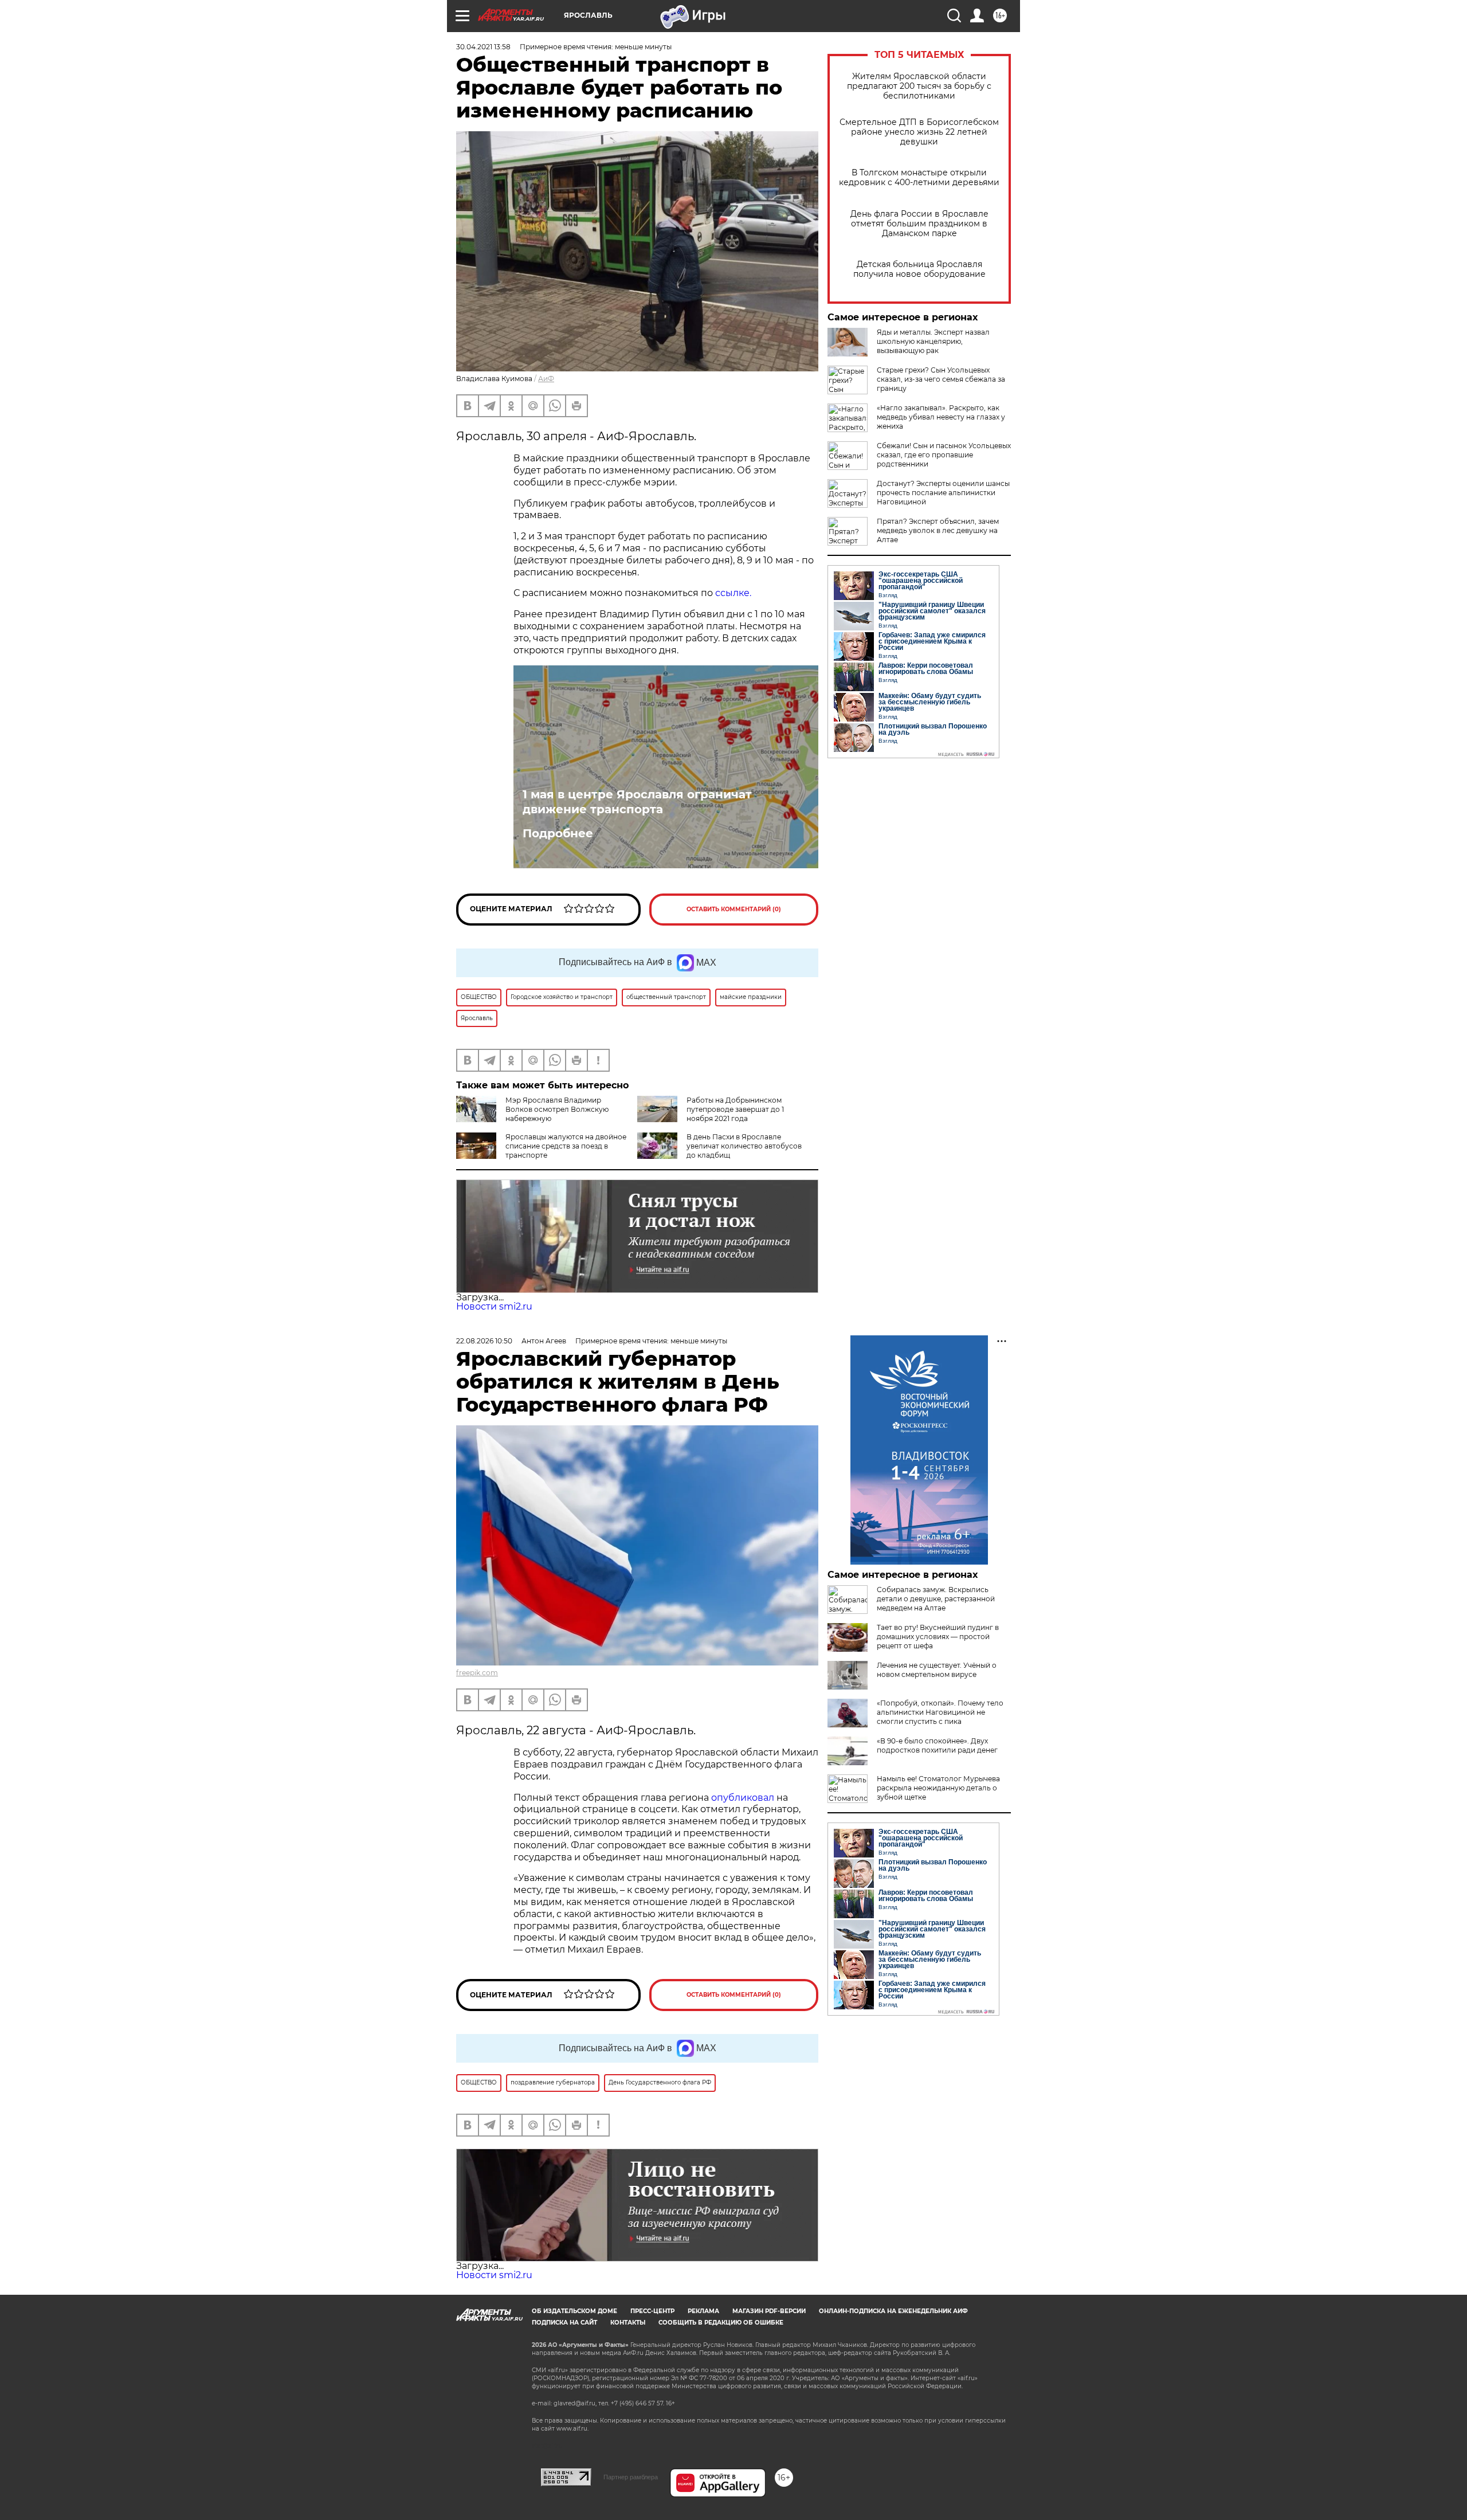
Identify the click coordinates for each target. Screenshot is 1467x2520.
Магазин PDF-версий (769, 2311)
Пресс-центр (652, 2311)
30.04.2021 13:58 (483, 47)
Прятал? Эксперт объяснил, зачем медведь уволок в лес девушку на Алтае (938, 530)
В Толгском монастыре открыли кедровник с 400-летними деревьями (919, 178)
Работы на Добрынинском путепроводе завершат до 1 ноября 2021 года (735, 1109)
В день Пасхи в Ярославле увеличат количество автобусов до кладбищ (744, 1146)
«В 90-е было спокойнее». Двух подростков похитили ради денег (937, 1745)
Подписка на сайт (564, 2323)
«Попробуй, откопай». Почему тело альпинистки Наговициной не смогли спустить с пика (940, 1712)
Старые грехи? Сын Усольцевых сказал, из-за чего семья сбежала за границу (941, 379)
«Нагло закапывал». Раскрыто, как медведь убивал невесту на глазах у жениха (941, 417)
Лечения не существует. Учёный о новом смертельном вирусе (937, 1670)
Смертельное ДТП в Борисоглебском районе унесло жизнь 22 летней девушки (919, 132)
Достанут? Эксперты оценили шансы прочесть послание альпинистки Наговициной (943, 493)
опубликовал (743, 1798)
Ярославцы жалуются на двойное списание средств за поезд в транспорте (566, 1146)
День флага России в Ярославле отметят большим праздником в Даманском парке (919, 224)
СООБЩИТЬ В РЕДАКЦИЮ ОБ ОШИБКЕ (721, 2323)
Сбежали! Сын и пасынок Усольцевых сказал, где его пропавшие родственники (944, 455)
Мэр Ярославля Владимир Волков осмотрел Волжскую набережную (557, 1109)
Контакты (628, 2323)
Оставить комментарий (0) (734, 909)
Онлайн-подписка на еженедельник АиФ (893, 2311)
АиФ (546, 379)
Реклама (703, 2311)
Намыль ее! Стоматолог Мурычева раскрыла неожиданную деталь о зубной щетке (938, 1788)
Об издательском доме (574, 2311)
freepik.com (477, 1673)
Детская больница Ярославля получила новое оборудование (919, 269)
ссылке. (733, 593)
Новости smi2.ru (494, 1306)
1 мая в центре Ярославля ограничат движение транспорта (637, 802)
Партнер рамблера (631, 2477)
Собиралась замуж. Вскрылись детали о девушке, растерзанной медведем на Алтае (936, 1599)
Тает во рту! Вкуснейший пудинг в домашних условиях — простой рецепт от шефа (938, 1637)
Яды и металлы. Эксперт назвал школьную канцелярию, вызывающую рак (933, 341)
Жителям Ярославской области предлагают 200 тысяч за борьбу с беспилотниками (919, 86)
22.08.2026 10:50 (484, 1341)
